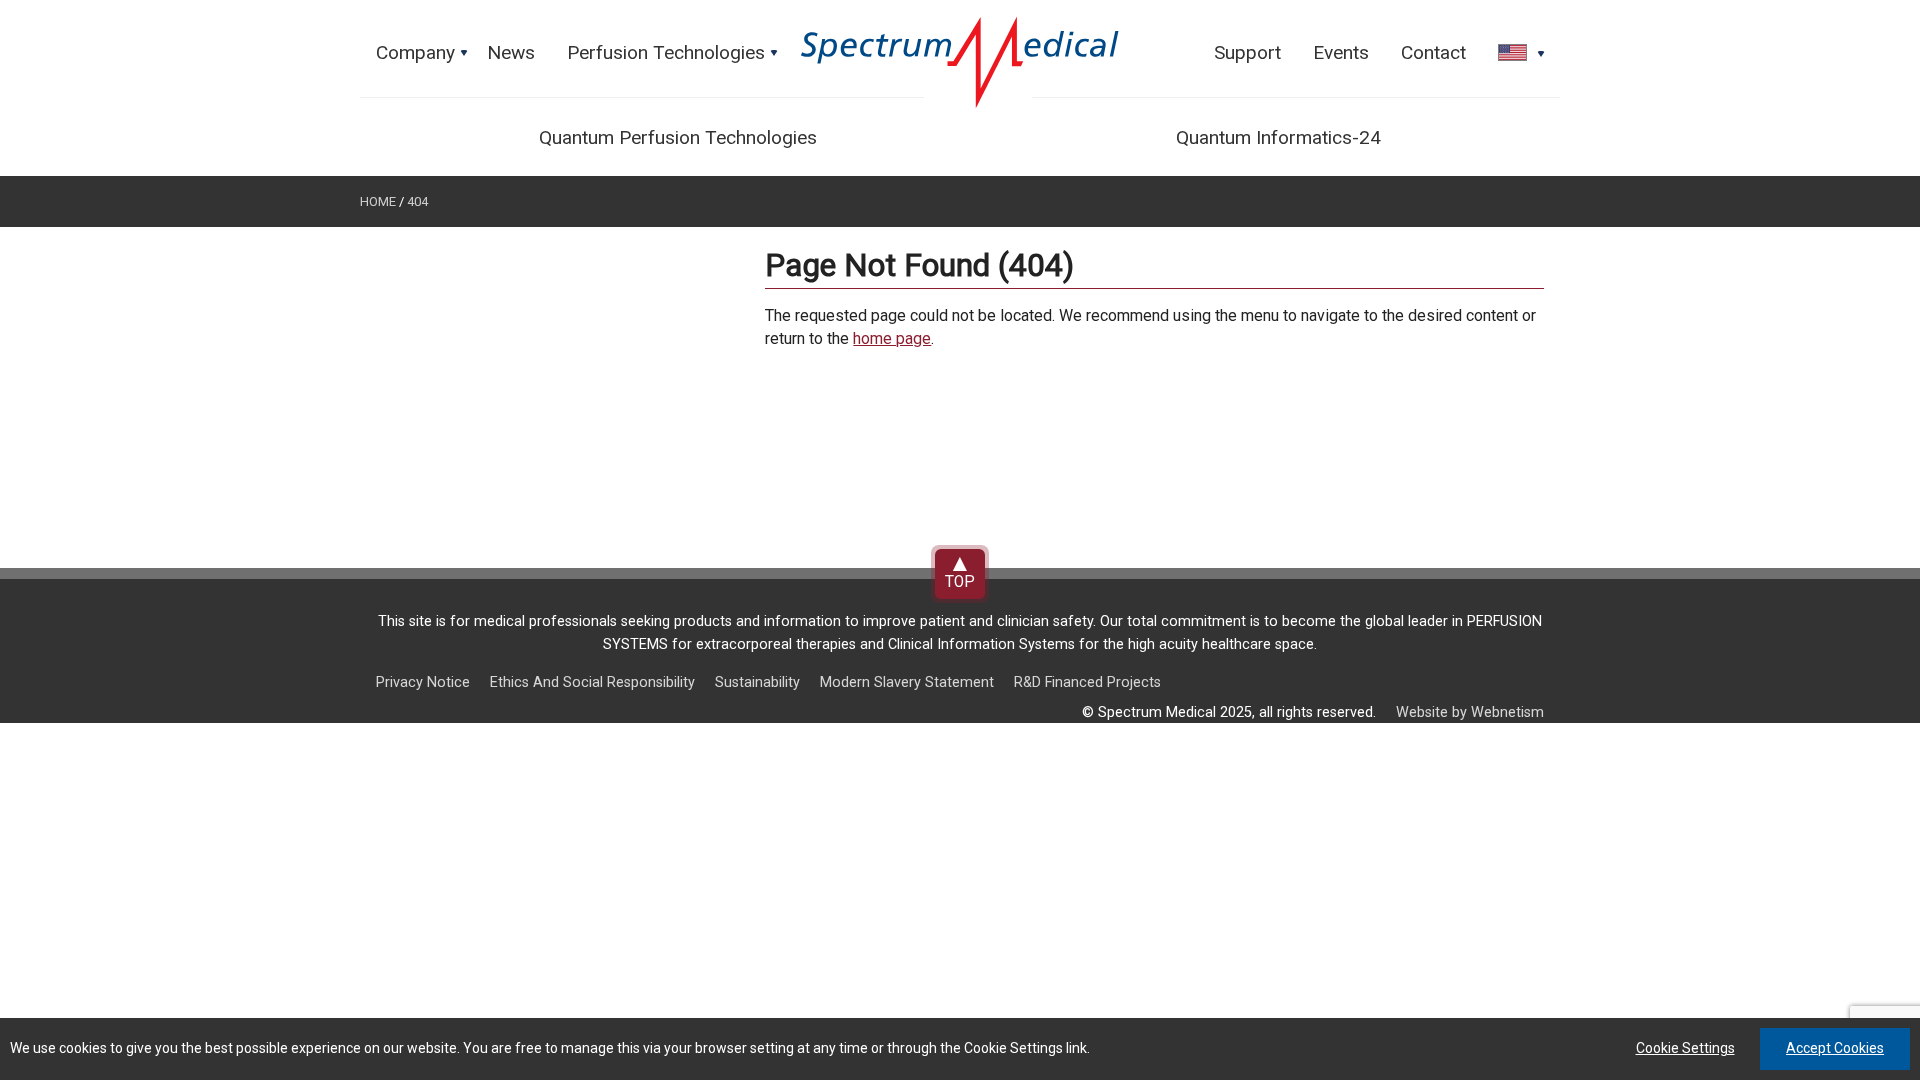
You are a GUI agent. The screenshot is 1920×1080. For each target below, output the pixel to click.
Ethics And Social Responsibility (592, 682)
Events (1341, 52)
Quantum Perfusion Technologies (678, 137)
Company (423, 58)
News (511, 52)
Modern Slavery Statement (907, 682)
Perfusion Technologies (674, 58)
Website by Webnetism (1470, 712)
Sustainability (757, 682)
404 (417, 201)
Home (378, 201)
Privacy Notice (423, 682)
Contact (1433, 52)
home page (892, 338)
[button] (1515, 54)
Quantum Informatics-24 (1278, 137)
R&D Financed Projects (1087, 682)
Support (1247, 52)
